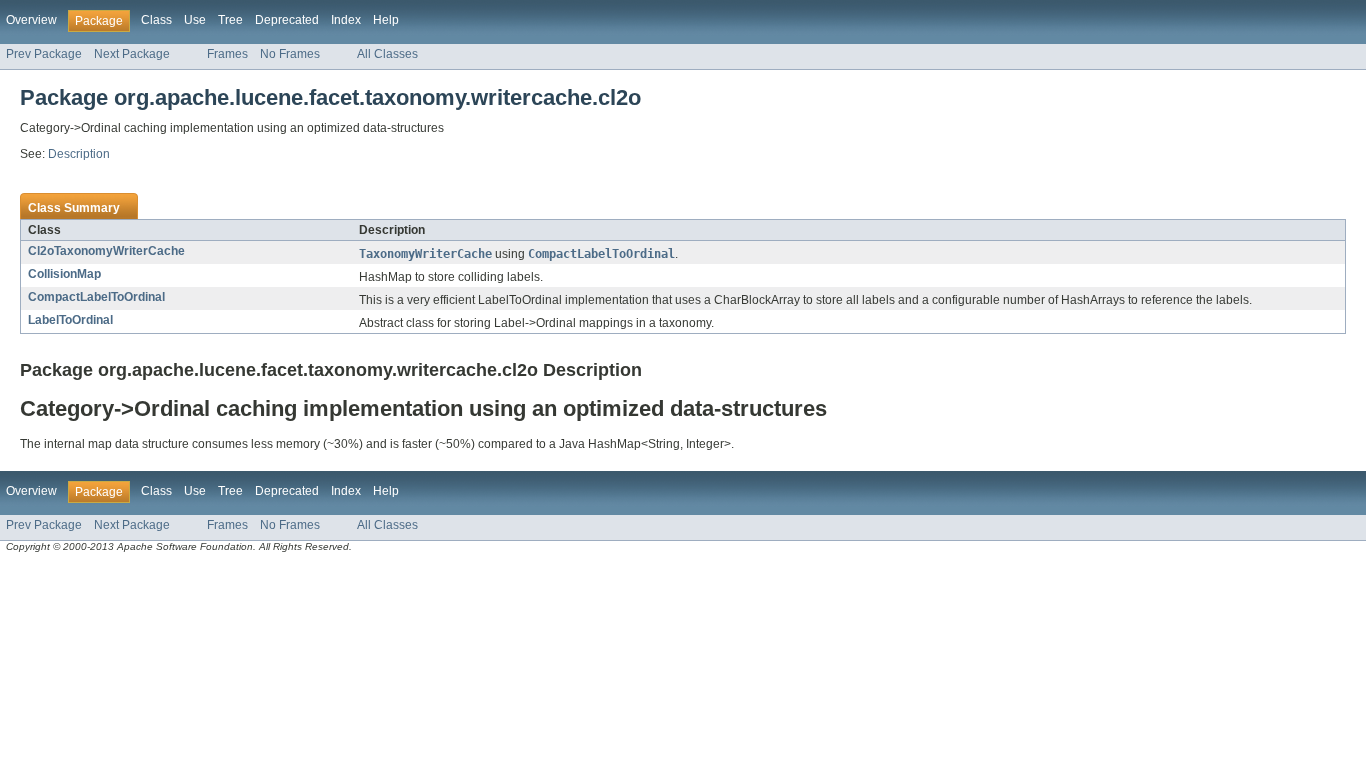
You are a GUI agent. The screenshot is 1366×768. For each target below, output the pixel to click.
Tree (230, 20)
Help (386, 20)
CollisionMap (64, 274)
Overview (31, 20)
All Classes (387, 54)
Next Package (132, 54)
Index (346, 20)
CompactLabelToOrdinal (96, 297)
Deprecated (287, 20)
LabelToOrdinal (70, 320)
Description (79, 154)
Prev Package (44, 54)
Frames (227, 54)
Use (195, 20)
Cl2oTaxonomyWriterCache (106, 251)
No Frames (290, 54)
